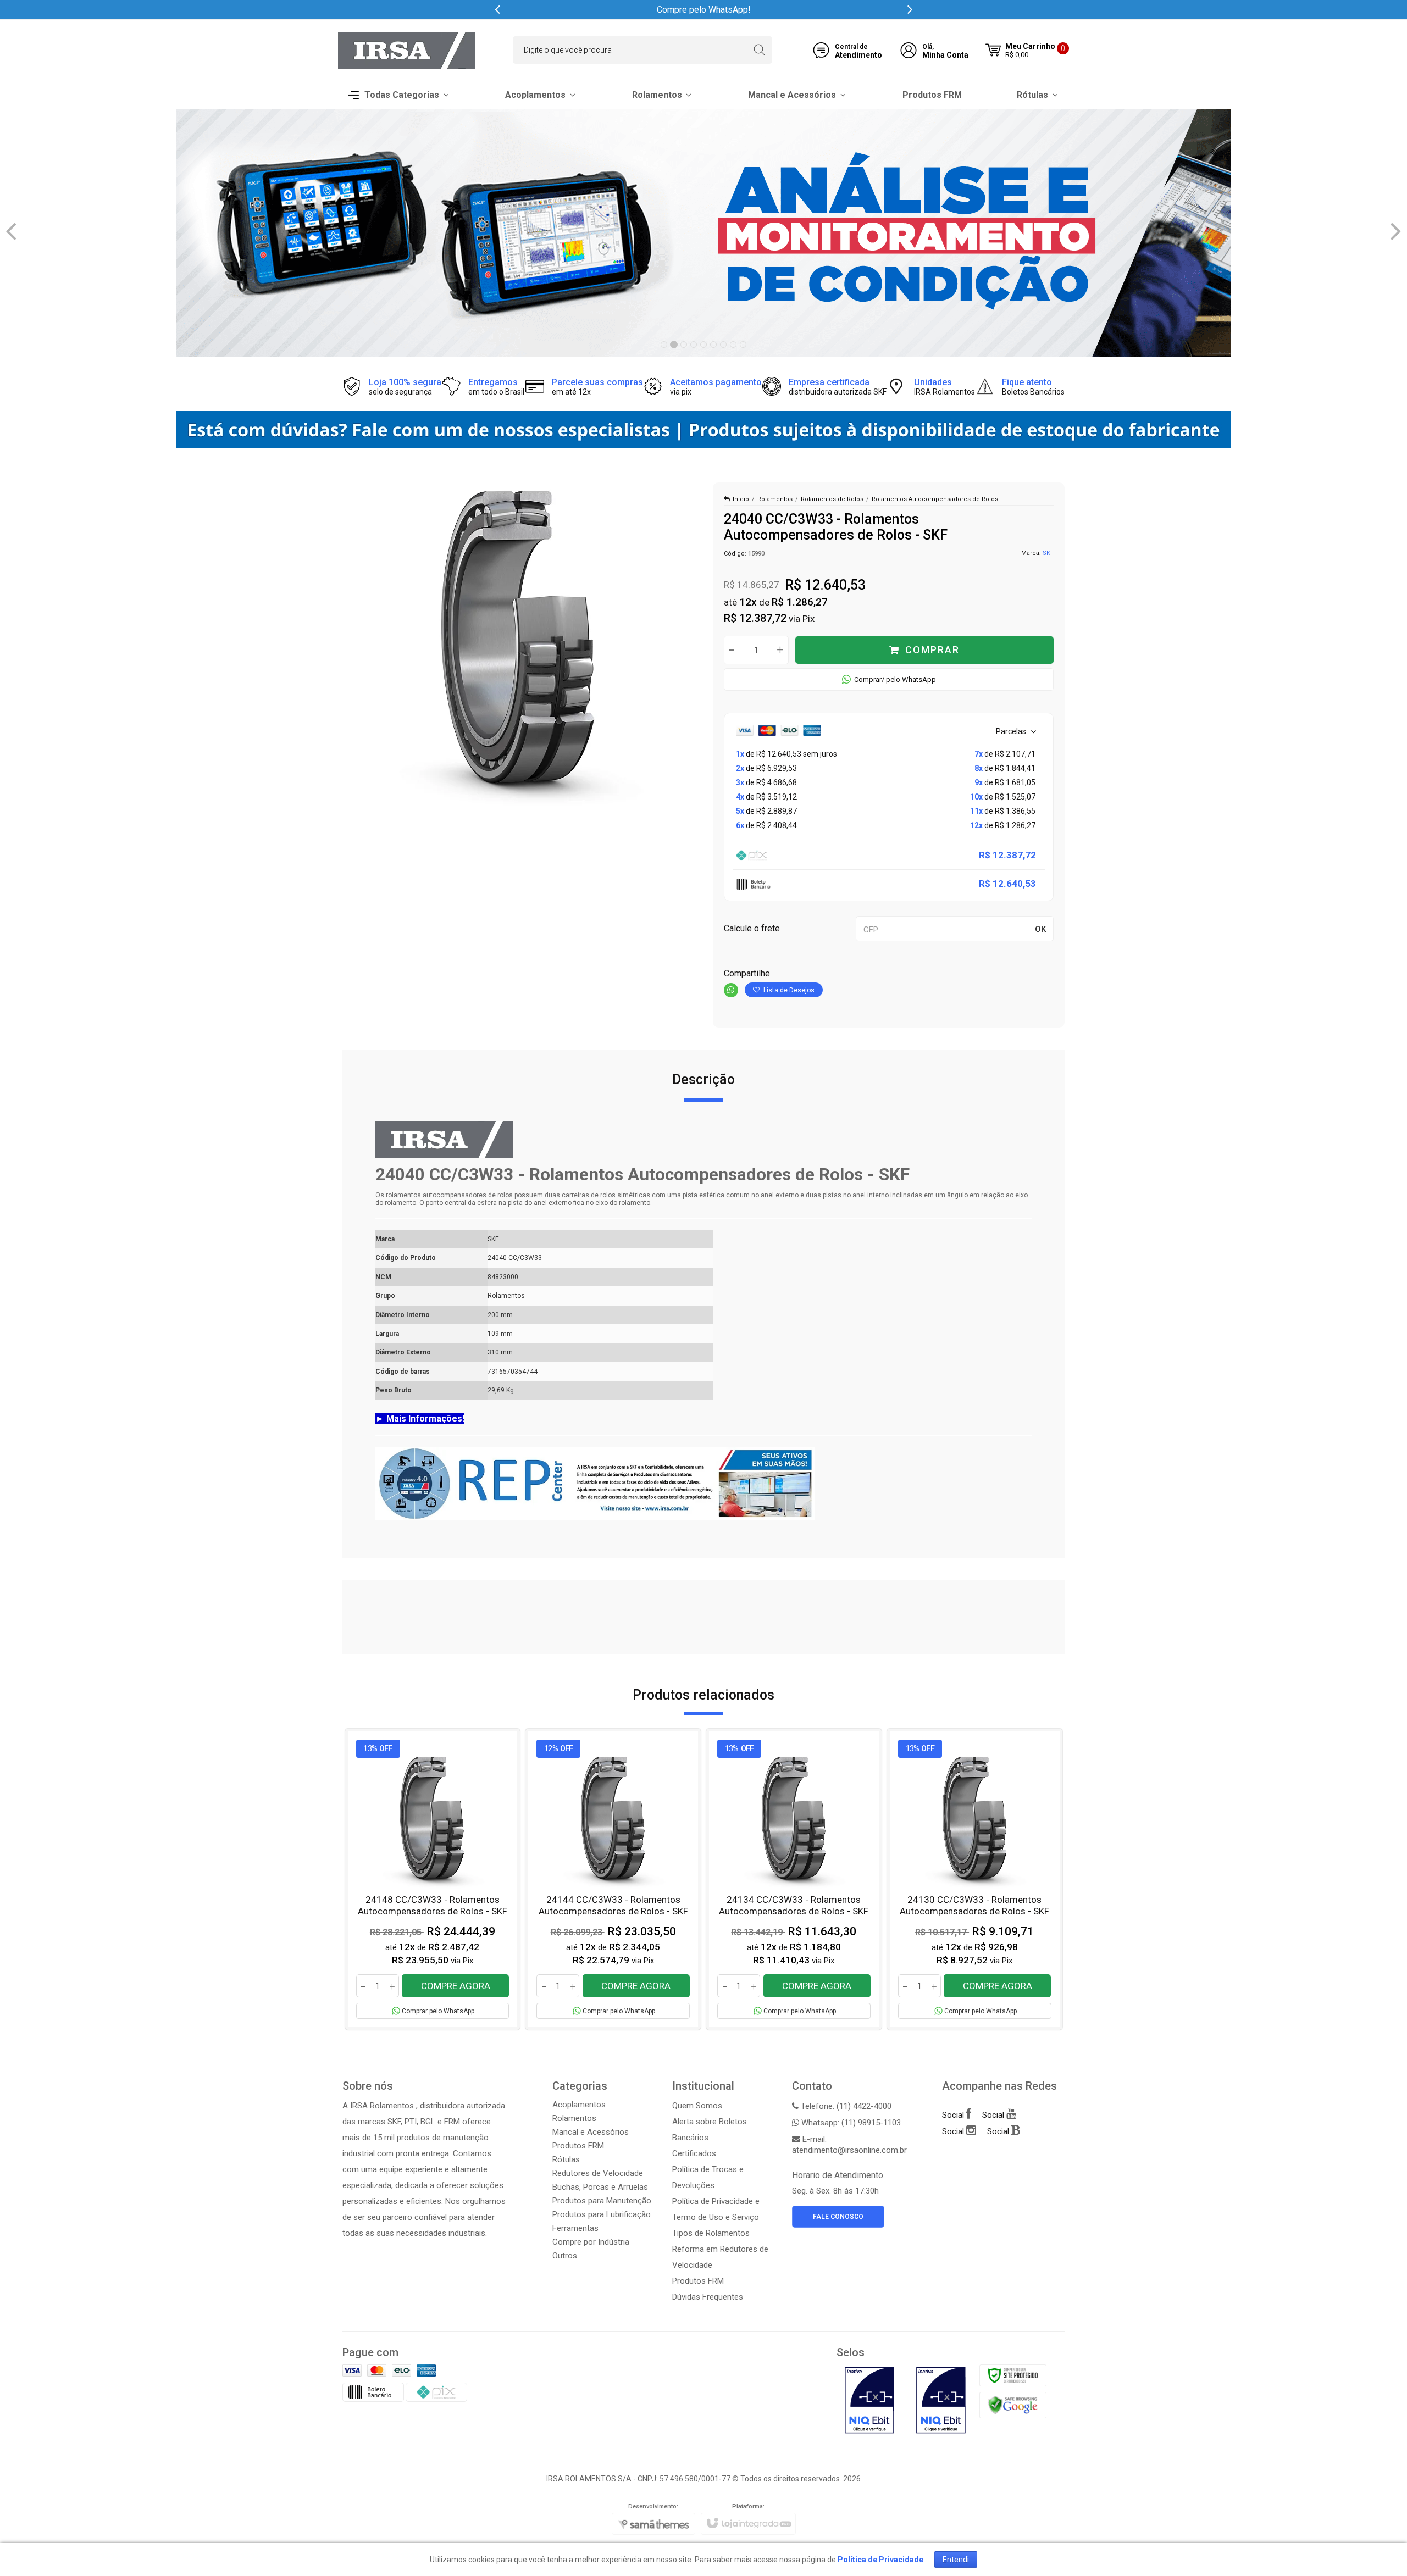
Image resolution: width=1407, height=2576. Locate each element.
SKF (1048, 553)
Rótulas (566, 2159)
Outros (565, 2256)
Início (741, 499)
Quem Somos (697, 2106)
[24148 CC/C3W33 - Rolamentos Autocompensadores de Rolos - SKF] (433, 1880)
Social (954, 2115)
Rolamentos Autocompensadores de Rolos (935, 499)
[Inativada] (869, 2400)
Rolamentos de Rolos (832, 499)
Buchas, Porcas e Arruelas (600, 2187)
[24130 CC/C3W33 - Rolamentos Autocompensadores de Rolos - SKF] (975, 1880)
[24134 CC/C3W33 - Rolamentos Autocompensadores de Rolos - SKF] (794, 1880)
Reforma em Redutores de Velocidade (720, 2257)
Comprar (932, 650)
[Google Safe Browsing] (1013, 2405)
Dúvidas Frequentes (708, 2297)
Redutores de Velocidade (598, 2173)
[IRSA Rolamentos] (407, 50)
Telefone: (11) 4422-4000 (845, 2106)
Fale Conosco (838, 2217)
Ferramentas (575, 2228)
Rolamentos (775, 499)
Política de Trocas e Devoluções (708, 2177)
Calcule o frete (752, 928)
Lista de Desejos (788, 990)
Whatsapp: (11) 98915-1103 (850, 2123)
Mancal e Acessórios (591, 2132)
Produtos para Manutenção (602, 2201)
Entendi (956, 2560)
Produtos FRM (578, 2146)
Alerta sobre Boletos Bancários (710, 2130)
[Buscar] (759, 50)
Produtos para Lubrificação (602, 2214)
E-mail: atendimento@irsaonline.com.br (849, 2145)
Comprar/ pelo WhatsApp (895, 679)
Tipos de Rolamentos (711, 2233)
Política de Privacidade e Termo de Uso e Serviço (716, 2209)
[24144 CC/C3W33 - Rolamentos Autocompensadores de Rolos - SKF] (613, 1880)
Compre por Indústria (591, 2242)
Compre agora (456, 1986)
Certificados (694, 2153)
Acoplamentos (579, 2105)
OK (1040, 929)
